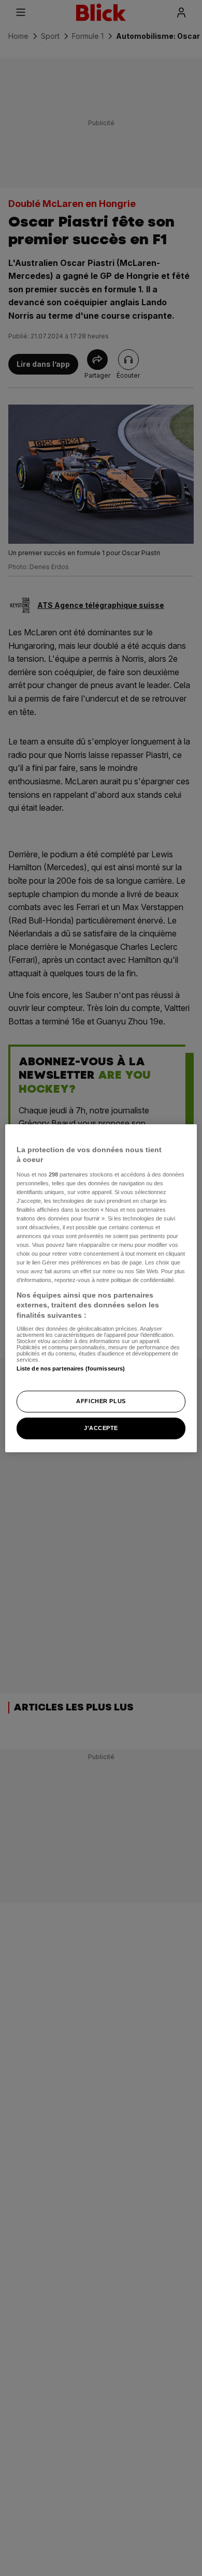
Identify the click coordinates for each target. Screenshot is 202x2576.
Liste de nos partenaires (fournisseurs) (71, 1368)
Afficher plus (101, 1401)
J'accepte (101, 1428)
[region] (101, 1288)
